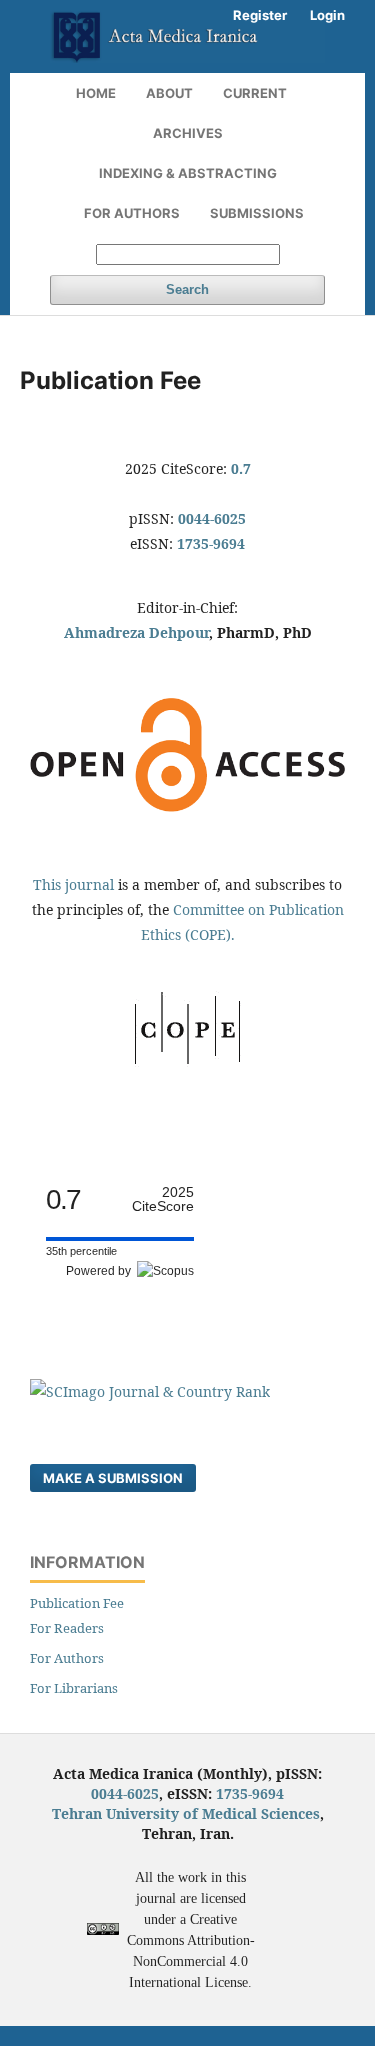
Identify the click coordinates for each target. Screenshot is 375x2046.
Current (255, 93)
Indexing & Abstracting (188, 173)
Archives (188, 133)
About (169, 93)
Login (327, 15)
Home (96, 93)
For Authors (132, 213)
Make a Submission (113, 1478)
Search (187, 289)
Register (260, 15)
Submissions (257, 213)
